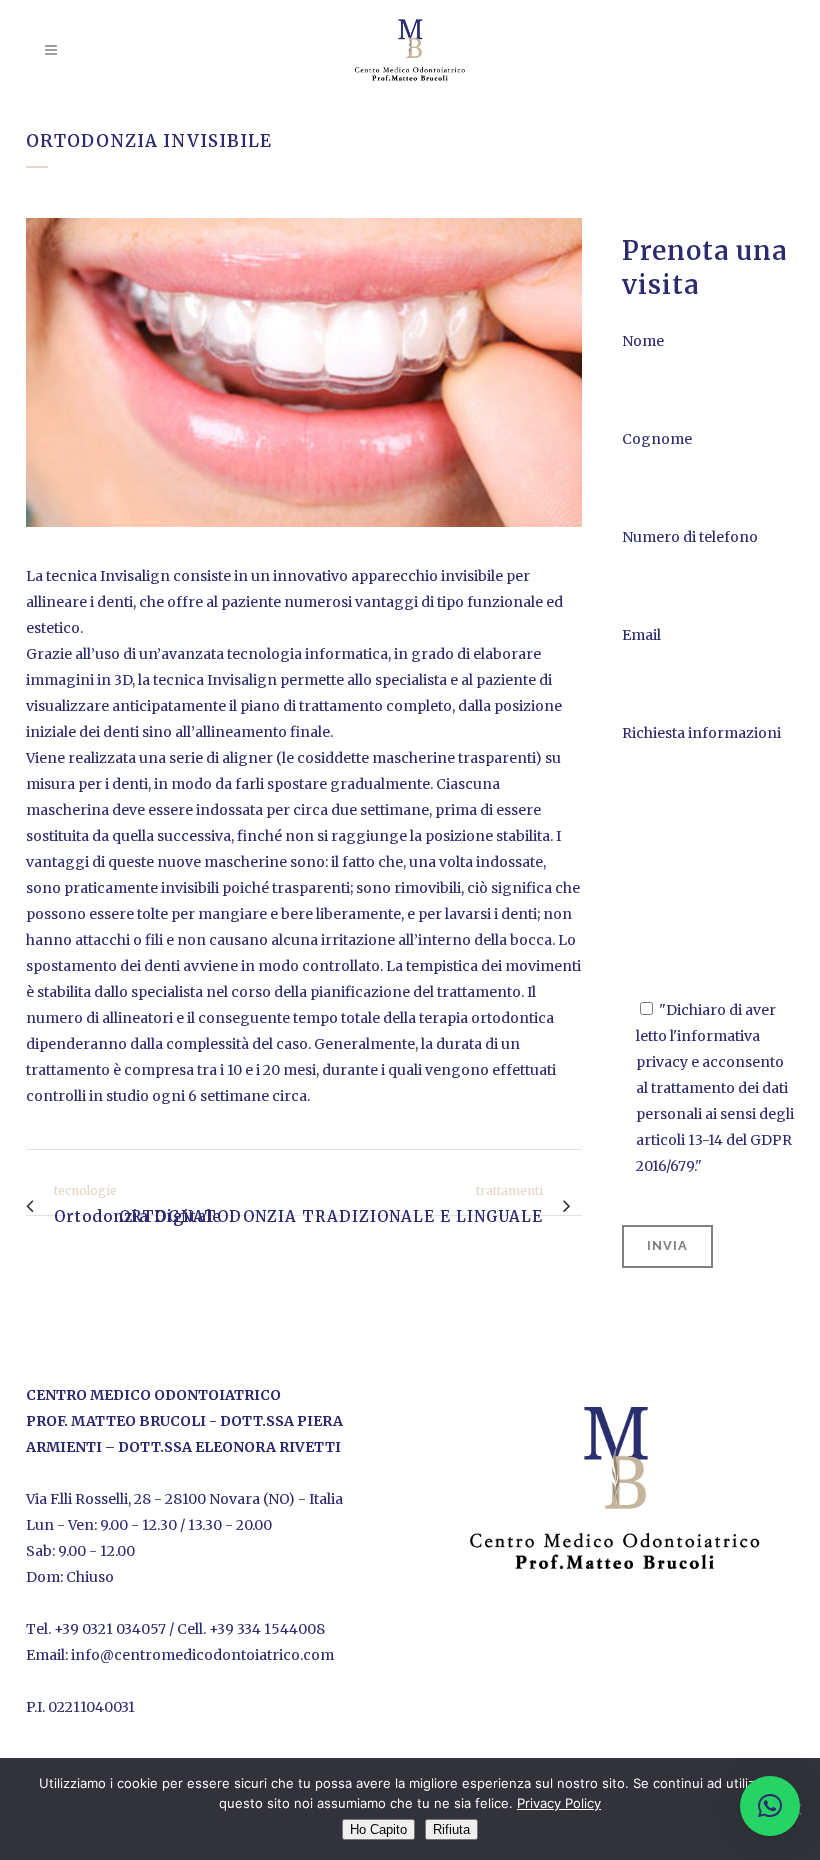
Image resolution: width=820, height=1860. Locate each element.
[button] (770, 1806)
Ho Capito (378, 1829)
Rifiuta (451, 1829)
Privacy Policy (559, 1803)
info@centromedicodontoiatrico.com (202, 1655)
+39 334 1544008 (267, 1629)
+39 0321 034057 (110, 1629)
